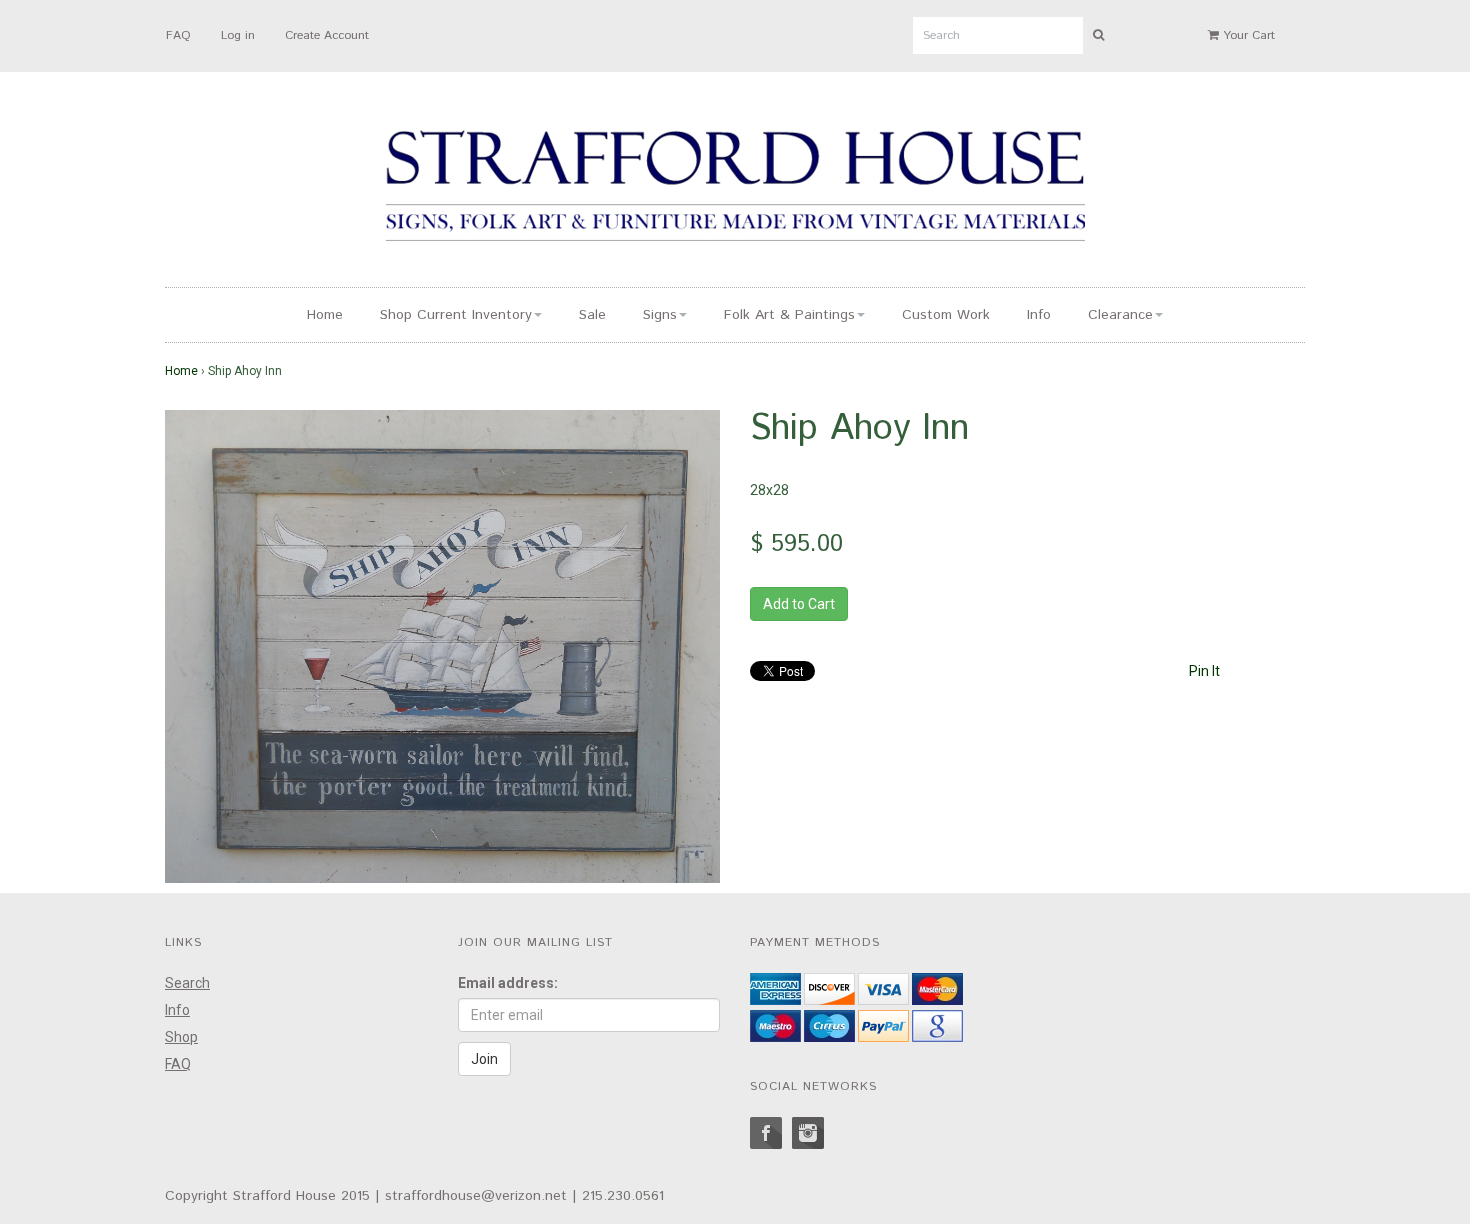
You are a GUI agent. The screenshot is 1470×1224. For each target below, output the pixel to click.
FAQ (178, 35)
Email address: (508, 983)
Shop (181, 1037)
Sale (592, 315)
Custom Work (946, 315)
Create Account (327, 35)
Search (187, 983)
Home (325, 315)
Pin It (1204, 671)
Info (1039, 315)
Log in (238, 35)
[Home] (735, 189)
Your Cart (1247, 35)
